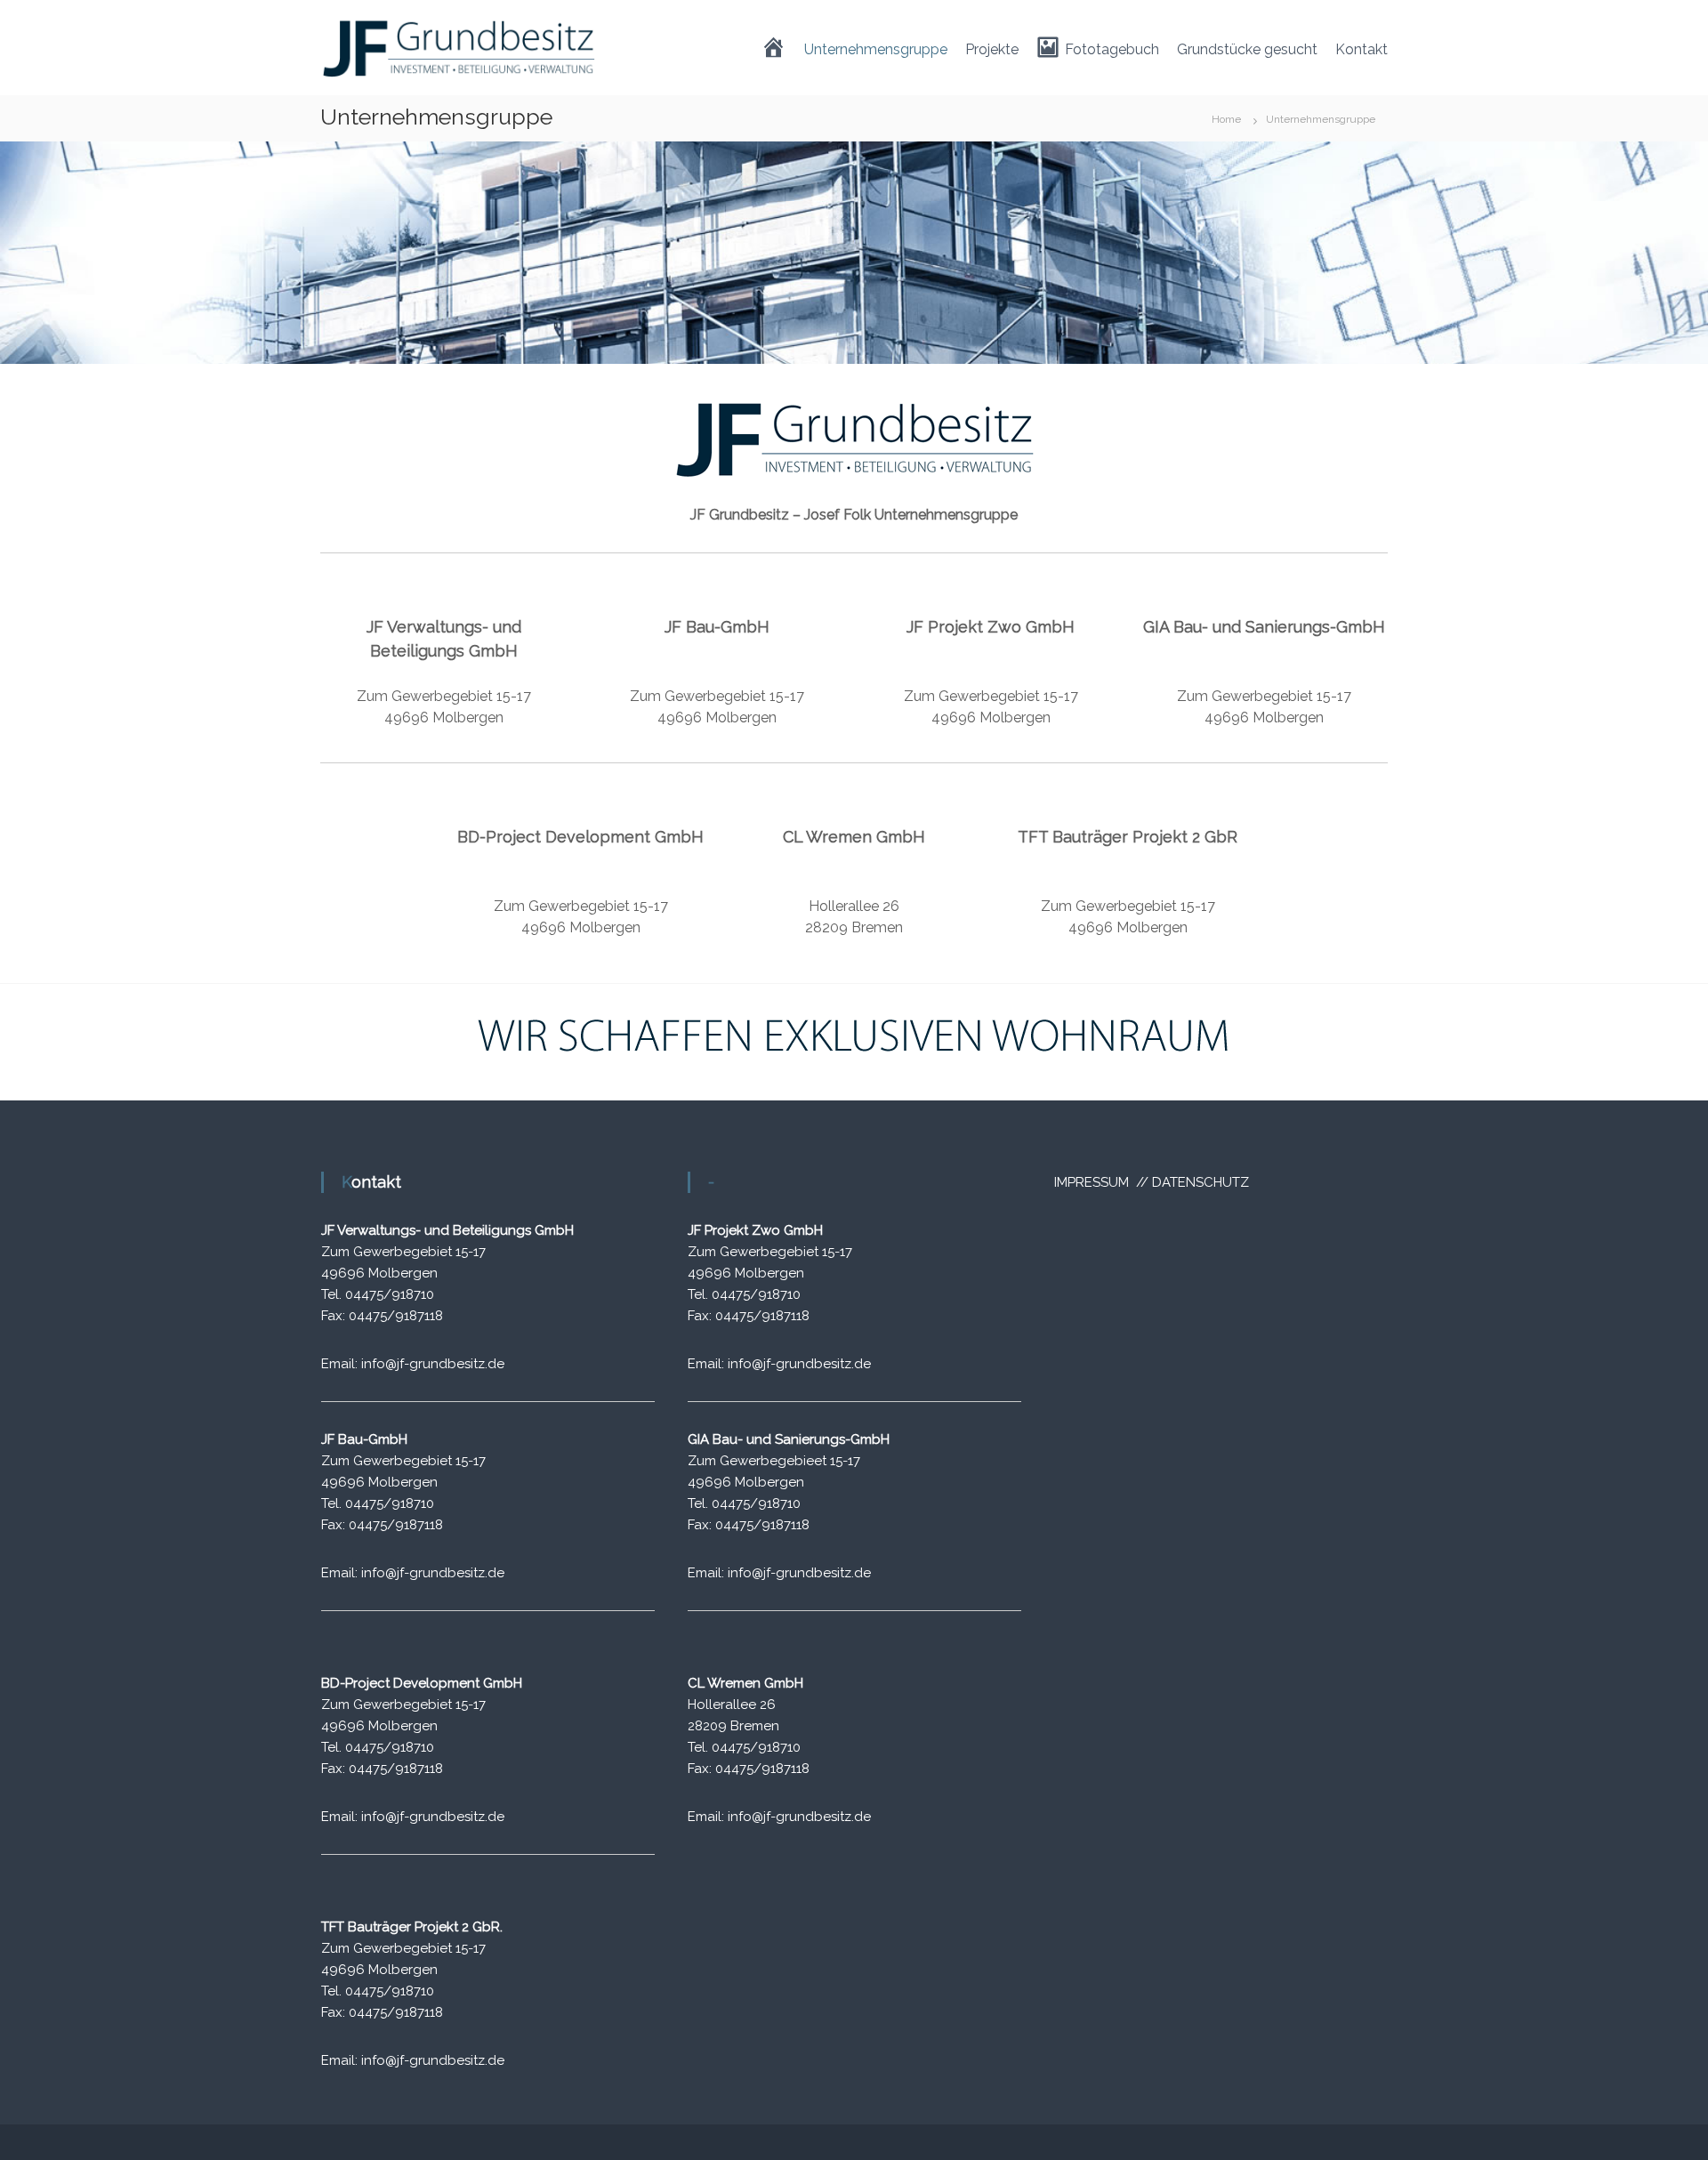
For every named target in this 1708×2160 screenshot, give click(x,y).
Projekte (992, 49)
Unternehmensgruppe (876, 49)
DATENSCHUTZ (1200, 1182)
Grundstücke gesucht (1247, 49)
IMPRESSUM (1093, 1182)
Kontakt (1362, 49)
